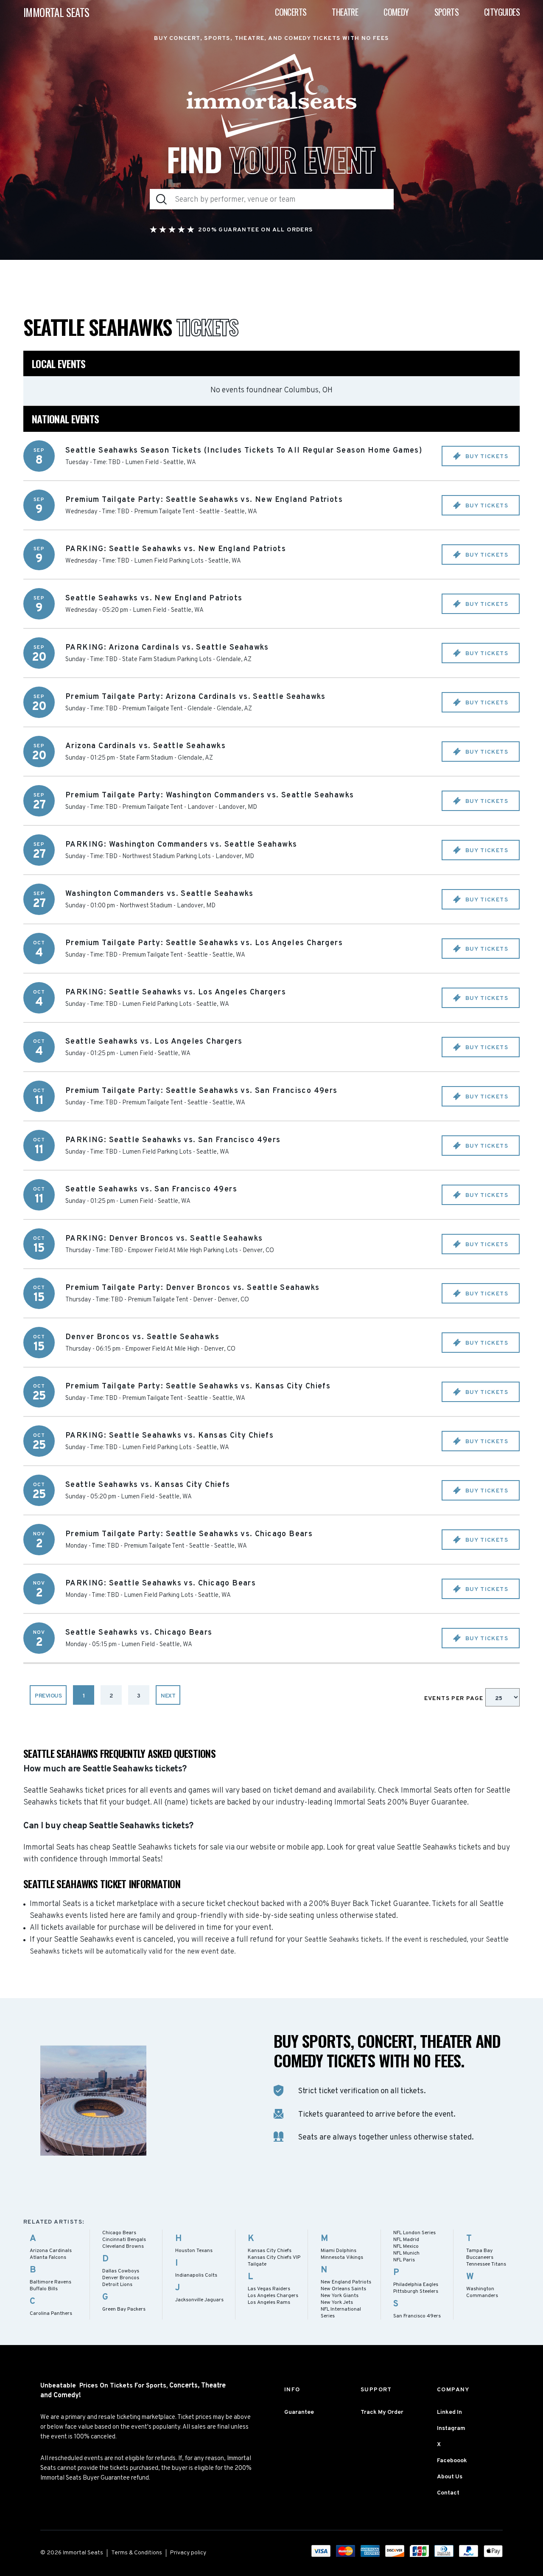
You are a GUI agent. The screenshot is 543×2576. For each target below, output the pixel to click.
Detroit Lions (117, 2285)
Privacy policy (188, 2553)
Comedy (396, 12)
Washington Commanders (482, 2292)
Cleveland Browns (123, 2247)
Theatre (345, 12)
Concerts (291, 12)
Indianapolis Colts (196, 2275)
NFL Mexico (406, 2247)
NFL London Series (414, 2233)
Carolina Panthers (51, 2314)
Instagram (451, 2428)
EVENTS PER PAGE (455, 1699)
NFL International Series (341, 2313)
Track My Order (382, 2412)
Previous (48, 1696)
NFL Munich (406, 2253)
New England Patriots (346, 2282)
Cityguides (502, 12)
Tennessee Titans (486, 2264)
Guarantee (299, 2412)
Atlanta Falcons (48, 2258)
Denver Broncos (121, 2278)
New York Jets (337, 2303)
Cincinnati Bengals (124, 2240)
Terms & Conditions (137, 2553)
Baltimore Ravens (50, 2282)
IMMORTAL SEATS (56, 12)
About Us (450, 2477)
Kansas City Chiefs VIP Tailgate (274, 2261)
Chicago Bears (119, 2233)
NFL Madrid (406, 2240)
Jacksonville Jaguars (199, 2300)
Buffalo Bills (44, 2289)
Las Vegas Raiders (269, 2289)
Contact (448, 2493)
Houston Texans (194, 2251)
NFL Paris (404, 2260)
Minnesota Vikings (342, 2258)
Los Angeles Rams (269, 2303)
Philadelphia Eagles (416, 2285)
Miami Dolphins (339, 2251)
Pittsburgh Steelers (416, 2292)
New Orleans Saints (343, 2289)
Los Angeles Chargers (273, 2296)
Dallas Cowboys (121, 2271)
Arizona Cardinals (51, 2251)
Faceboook (452, 2461)
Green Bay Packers (124, 2309)
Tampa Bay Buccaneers (480, 2254)
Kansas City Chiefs (270, 2251)
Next (168, 1696)
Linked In (449, 2412)
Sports (446, 12)
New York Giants (340, 2296)
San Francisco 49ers (417, 2316)
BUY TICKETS (486, 457)
